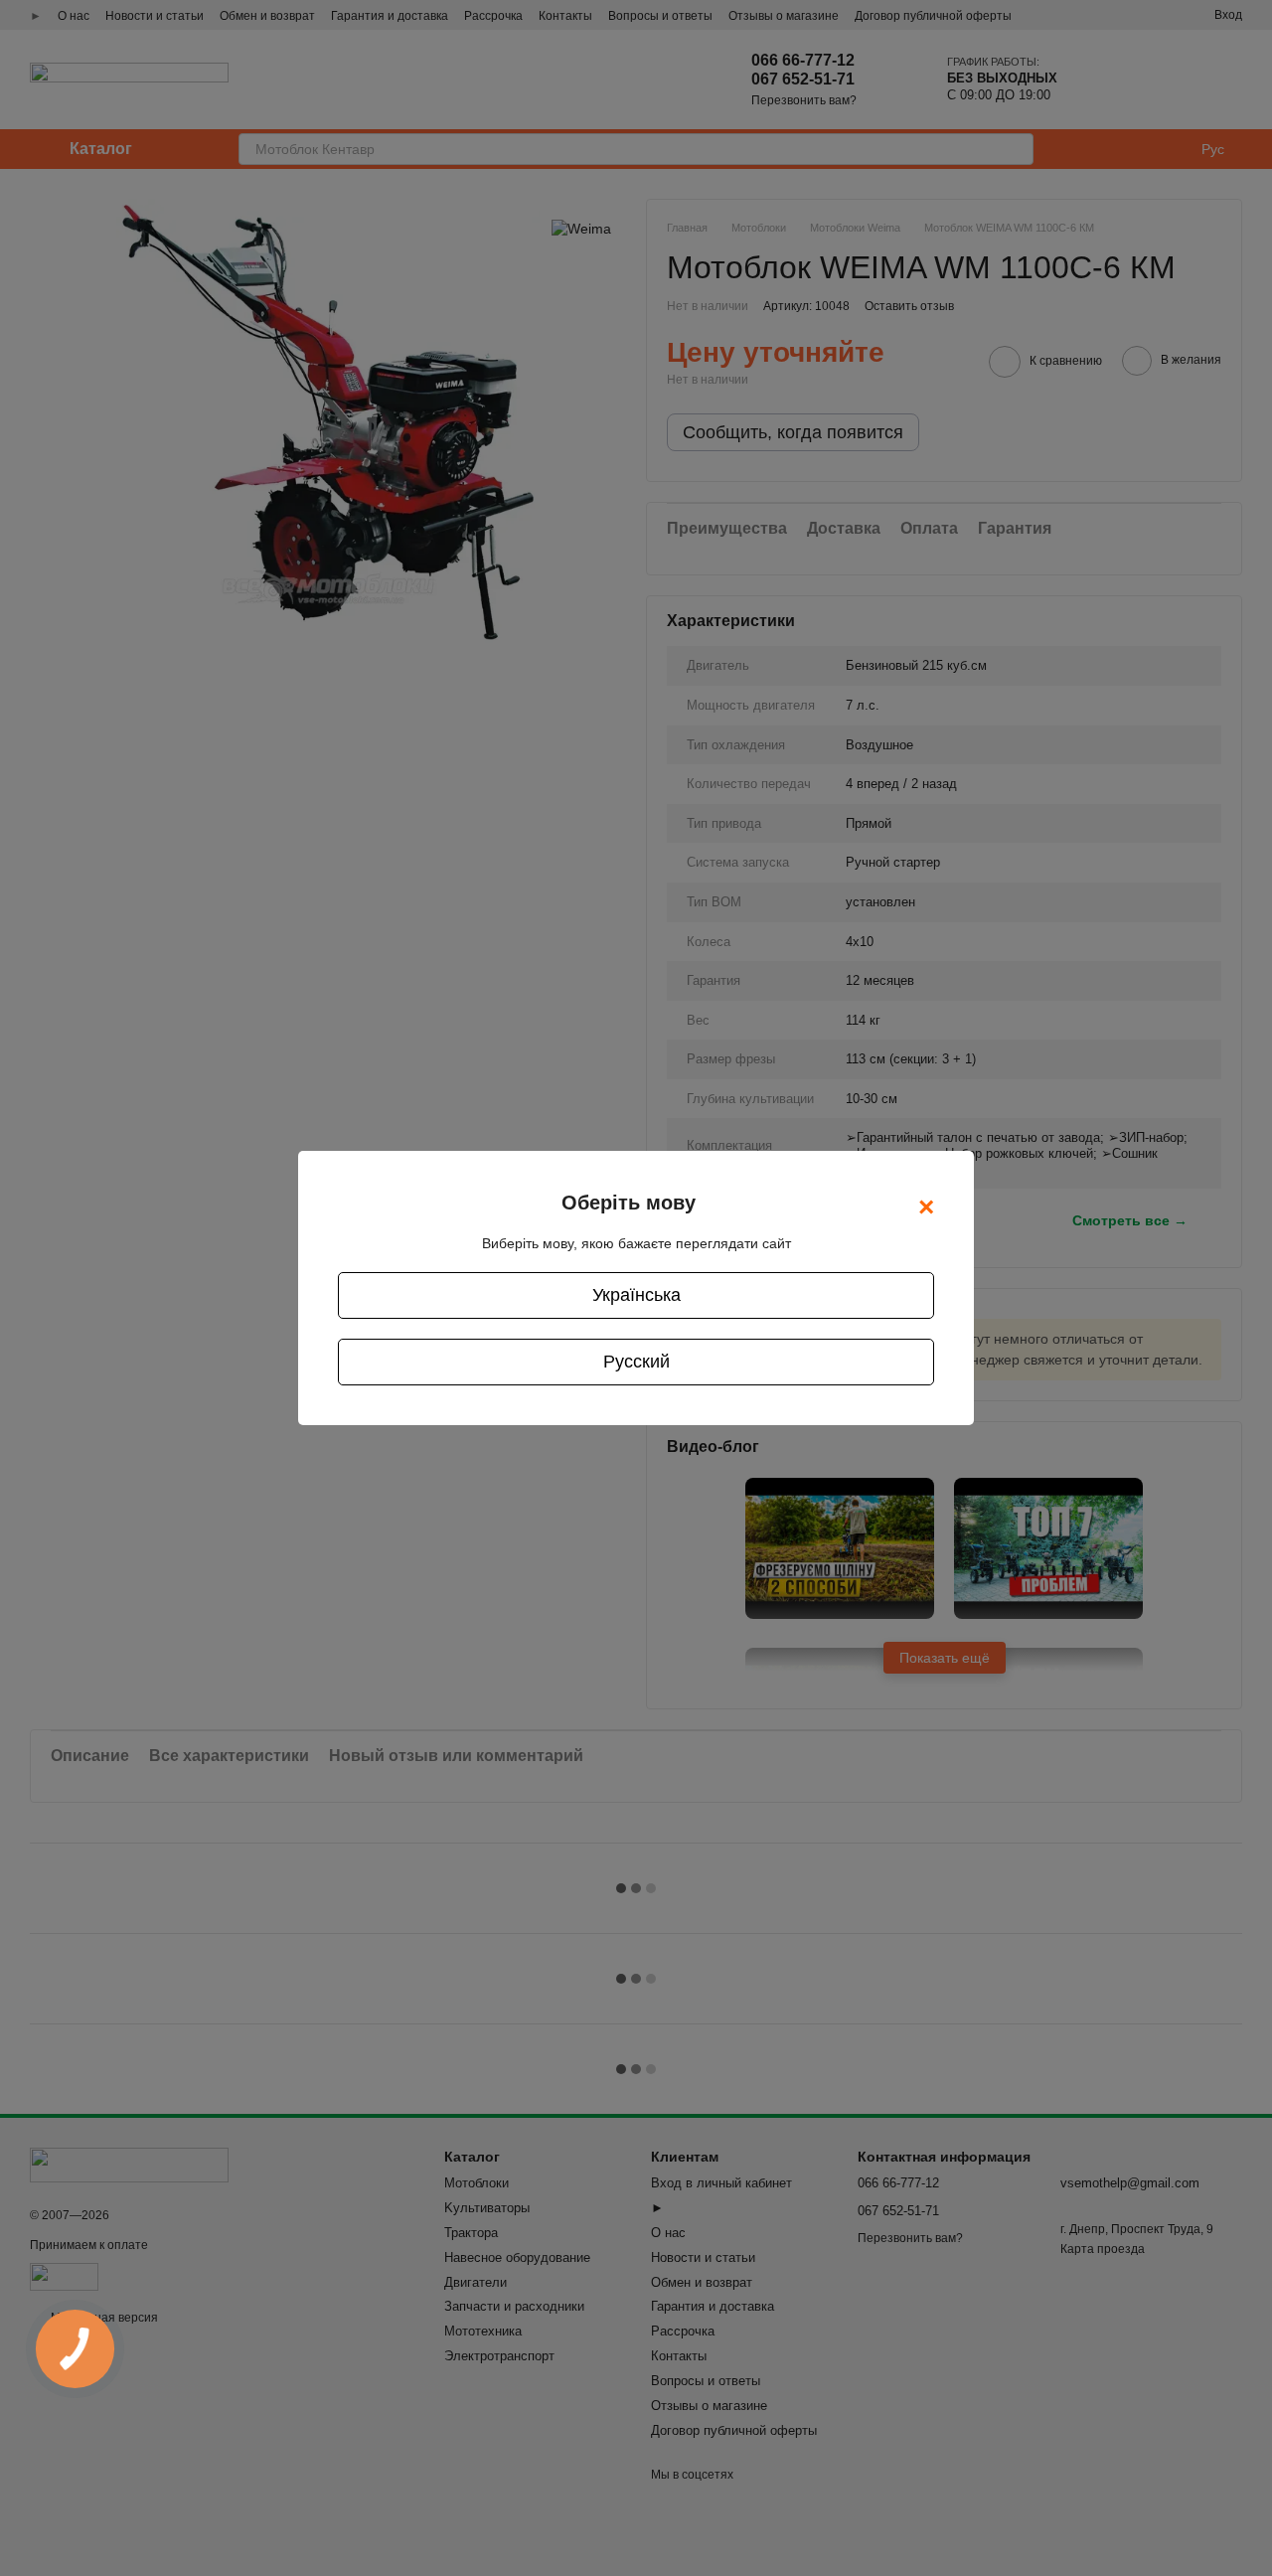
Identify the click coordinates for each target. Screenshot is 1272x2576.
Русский (636, 1362)
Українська (636, 1295)
